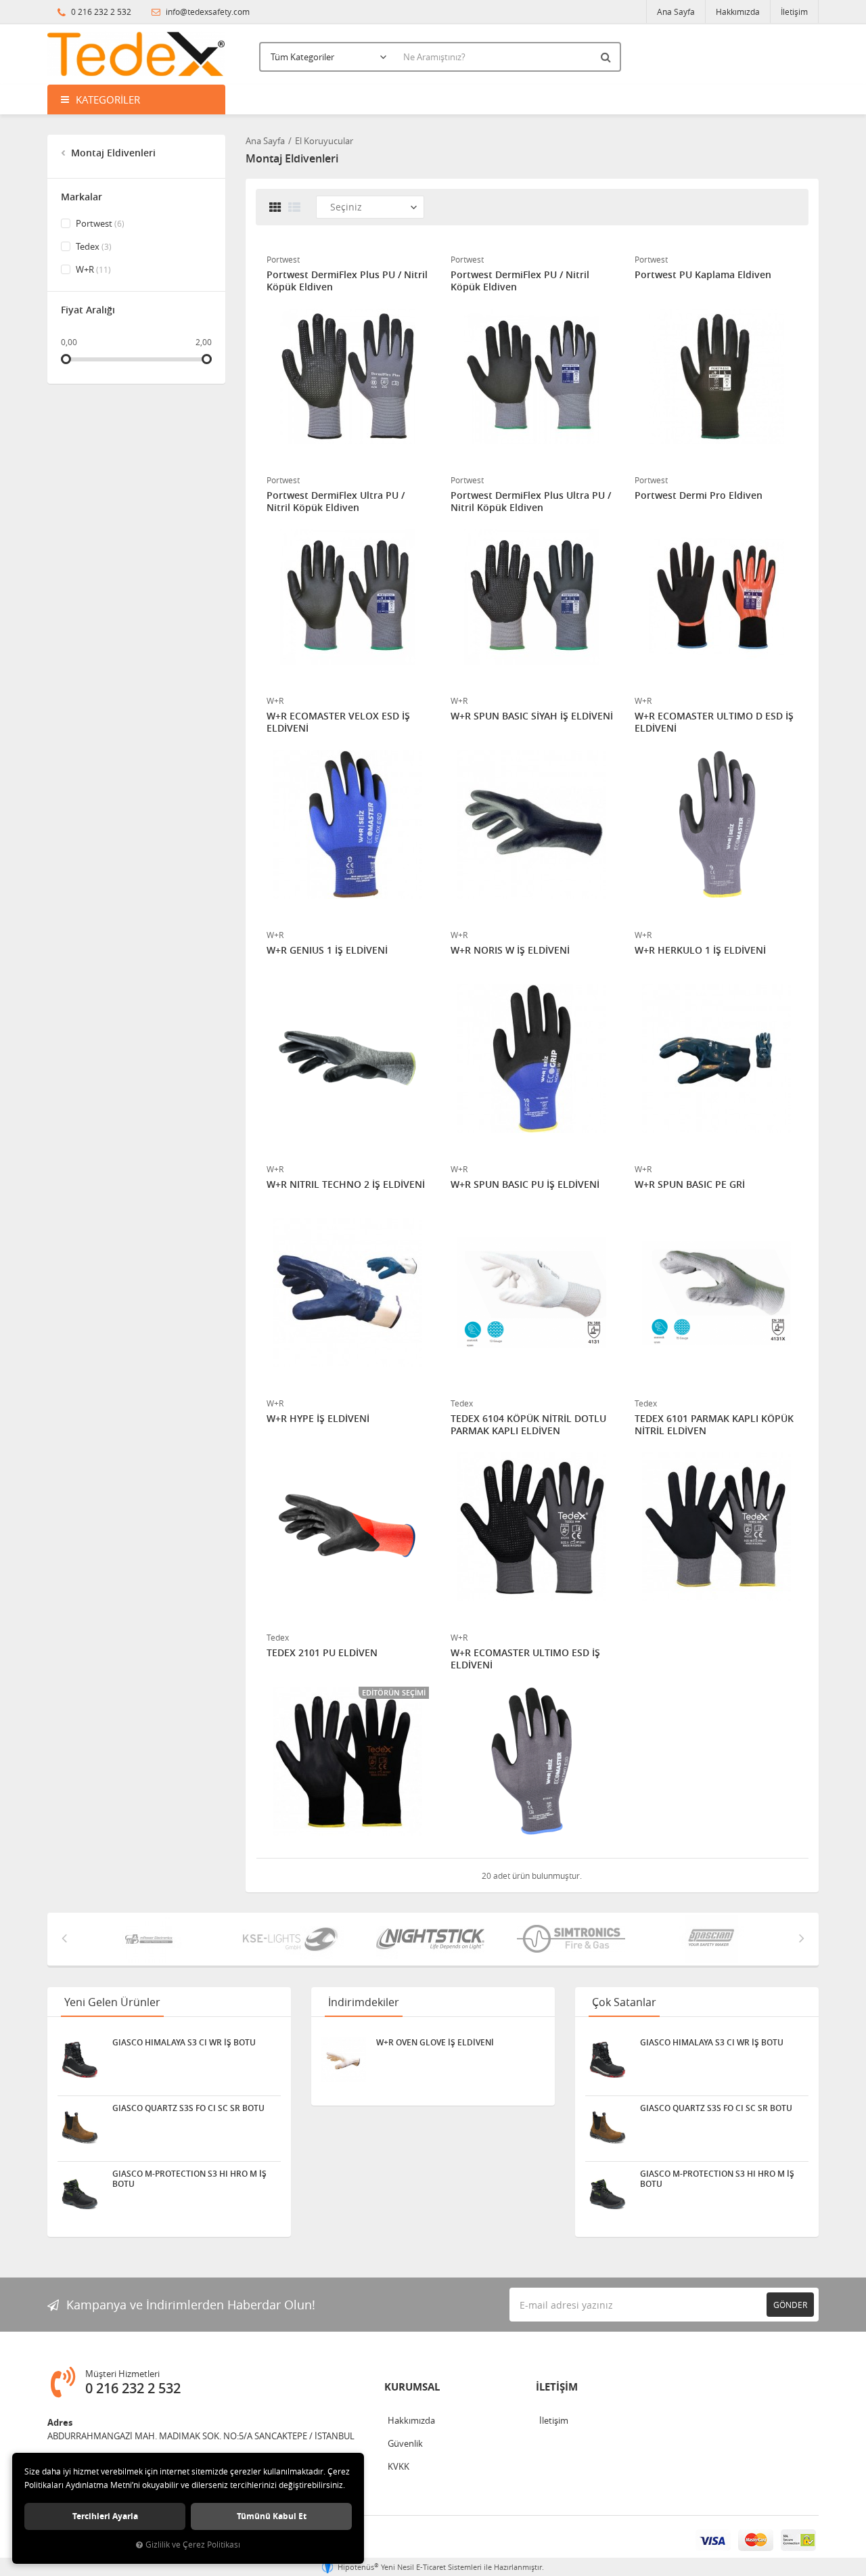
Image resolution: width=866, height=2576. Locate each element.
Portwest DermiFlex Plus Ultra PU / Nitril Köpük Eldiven (531, 502)
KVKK (398, 2466)
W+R (92, 269)
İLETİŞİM (557, 2387)
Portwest (99, 223)
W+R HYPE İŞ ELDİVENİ (318, 1419)
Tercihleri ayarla (105, 2516)
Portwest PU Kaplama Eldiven (703, 275)
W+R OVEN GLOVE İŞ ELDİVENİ (435, 2043)
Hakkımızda (738, 12)
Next (802, 1938)
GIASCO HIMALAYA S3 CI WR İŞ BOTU (184, 2043)
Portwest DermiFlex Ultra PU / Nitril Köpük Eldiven (336, 502)
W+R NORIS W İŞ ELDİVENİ (510, 950)
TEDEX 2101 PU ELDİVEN (322, 1653)
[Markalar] (154, 1939)
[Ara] (608, 57)
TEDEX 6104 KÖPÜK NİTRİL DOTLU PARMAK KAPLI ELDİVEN (528, 1425)
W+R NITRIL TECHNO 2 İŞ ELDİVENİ (346, 1184)
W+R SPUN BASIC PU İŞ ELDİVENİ (525, 1184)
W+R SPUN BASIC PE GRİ (690, 1184)
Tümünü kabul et (272, 2516)
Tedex (93, 246)
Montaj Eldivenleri (112, 153)
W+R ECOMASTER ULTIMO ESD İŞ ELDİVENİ (525, 1659)
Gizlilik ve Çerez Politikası (193, 2545)
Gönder (790, 2305)
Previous (64, 1938)
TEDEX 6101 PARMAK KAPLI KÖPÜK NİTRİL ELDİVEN (714, 1425)
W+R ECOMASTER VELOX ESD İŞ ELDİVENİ (338, 722)
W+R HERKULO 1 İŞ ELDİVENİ (700, 950)
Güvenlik (405, 2443)
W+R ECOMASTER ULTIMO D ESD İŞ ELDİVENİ (714, 722)
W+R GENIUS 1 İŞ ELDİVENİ (327, 950)
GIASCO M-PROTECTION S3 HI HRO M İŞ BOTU (189, 2179)
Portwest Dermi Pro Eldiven (699, 495)
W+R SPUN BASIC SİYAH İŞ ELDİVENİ (532, 716)
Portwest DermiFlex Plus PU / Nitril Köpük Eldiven (347, 281)
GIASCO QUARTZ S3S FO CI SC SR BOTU (188, 2108)
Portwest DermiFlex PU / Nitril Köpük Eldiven (520, 281)
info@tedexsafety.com (207, 12)
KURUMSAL (412, 2387)
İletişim (794, 12)
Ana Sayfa (676, 12)
